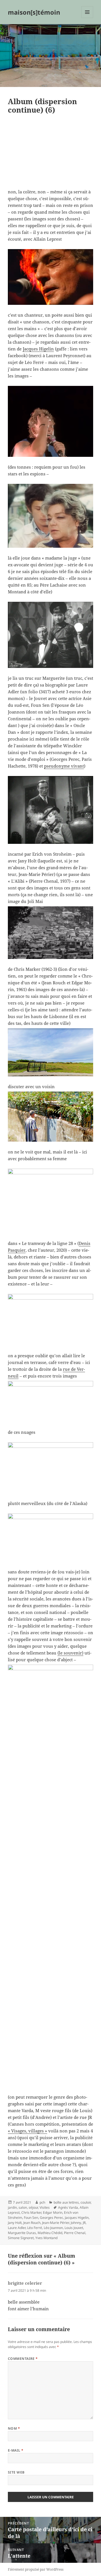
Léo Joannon (53, 2228)
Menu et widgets (87, 18)
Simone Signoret (21, 2238)
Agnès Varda (68, 2207)
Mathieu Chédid (50, 2233)
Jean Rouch (32, 2223)
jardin (12, 2207)
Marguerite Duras (22, 2233)
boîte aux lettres (66, 2202)
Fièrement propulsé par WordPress (36, 2569)
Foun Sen (31, 2218)
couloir (86, 2202)
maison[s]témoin (34, 12)
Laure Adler (17, 2228)
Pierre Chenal (75, 2233)
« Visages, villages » (27, 2131)
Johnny (76, 2223)
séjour (33, 2207)
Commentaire (23, 2359)
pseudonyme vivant (64, 766)
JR (84, 2223)
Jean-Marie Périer (56, 2223)
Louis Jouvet (74, 2228)
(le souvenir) (70, 1653)
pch (42, 2202)
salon (23, 2207)
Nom (14, 2428)
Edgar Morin (53, 2212)
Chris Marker (31, 2212)
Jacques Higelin (38, 349)
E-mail (16, 2450)
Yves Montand (46, 2238)
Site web (16, 2472)
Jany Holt (15, 2223)
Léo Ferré (35, 2228)
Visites (45, 2207)
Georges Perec (51, 2218)
